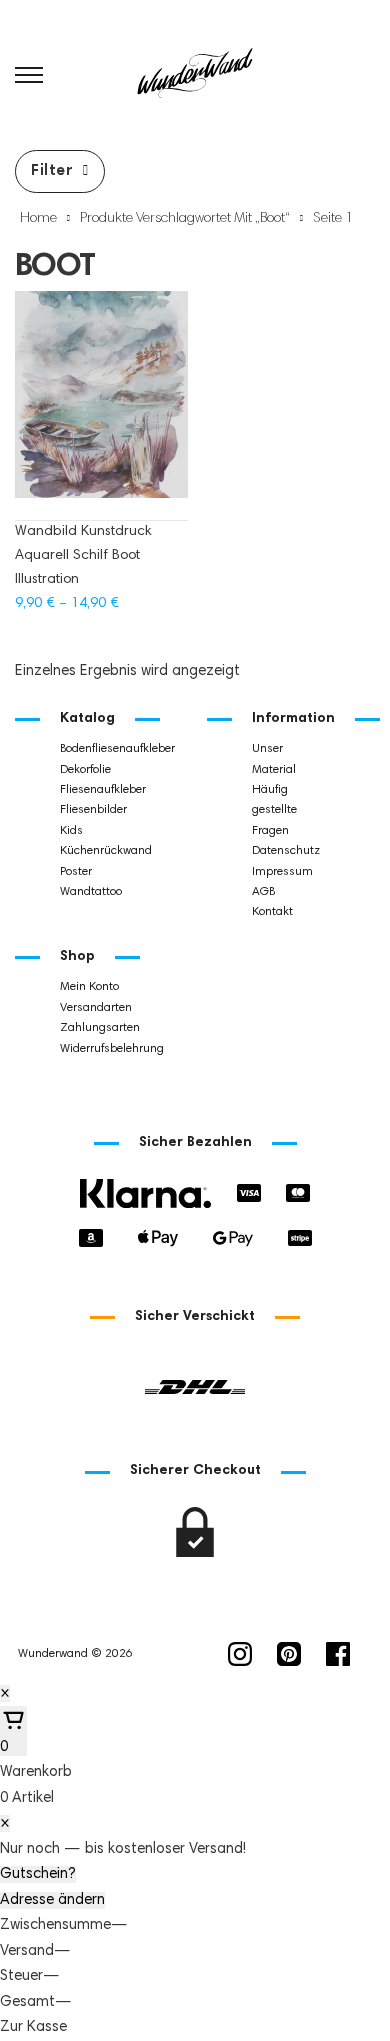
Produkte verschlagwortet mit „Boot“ (185, 219)
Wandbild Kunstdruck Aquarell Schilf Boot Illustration (83, 556)
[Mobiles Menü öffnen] (29, 75)
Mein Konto (89, 987)
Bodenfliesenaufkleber (117, 749)
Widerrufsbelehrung (112, 1049)
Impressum (282, 872)
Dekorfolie (85, 770)
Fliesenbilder (93, 810)
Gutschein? (38, 1874)
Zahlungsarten (100, 1028)
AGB (263, 892)
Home (38, 219)
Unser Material (274, 759)
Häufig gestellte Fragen (274, 810)
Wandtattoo (91, 892)
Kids (71, 831)
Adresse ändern (52, 1900)
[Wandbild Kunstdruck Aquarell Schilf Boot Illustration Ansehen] (101, 404)
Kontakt (272, 912)
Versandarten (96, 1008)
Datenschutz (286, 851)
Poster (76, 872)
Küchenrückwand (106, 851)
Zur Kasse (33, 2027)
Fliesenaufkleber (103, 790)
